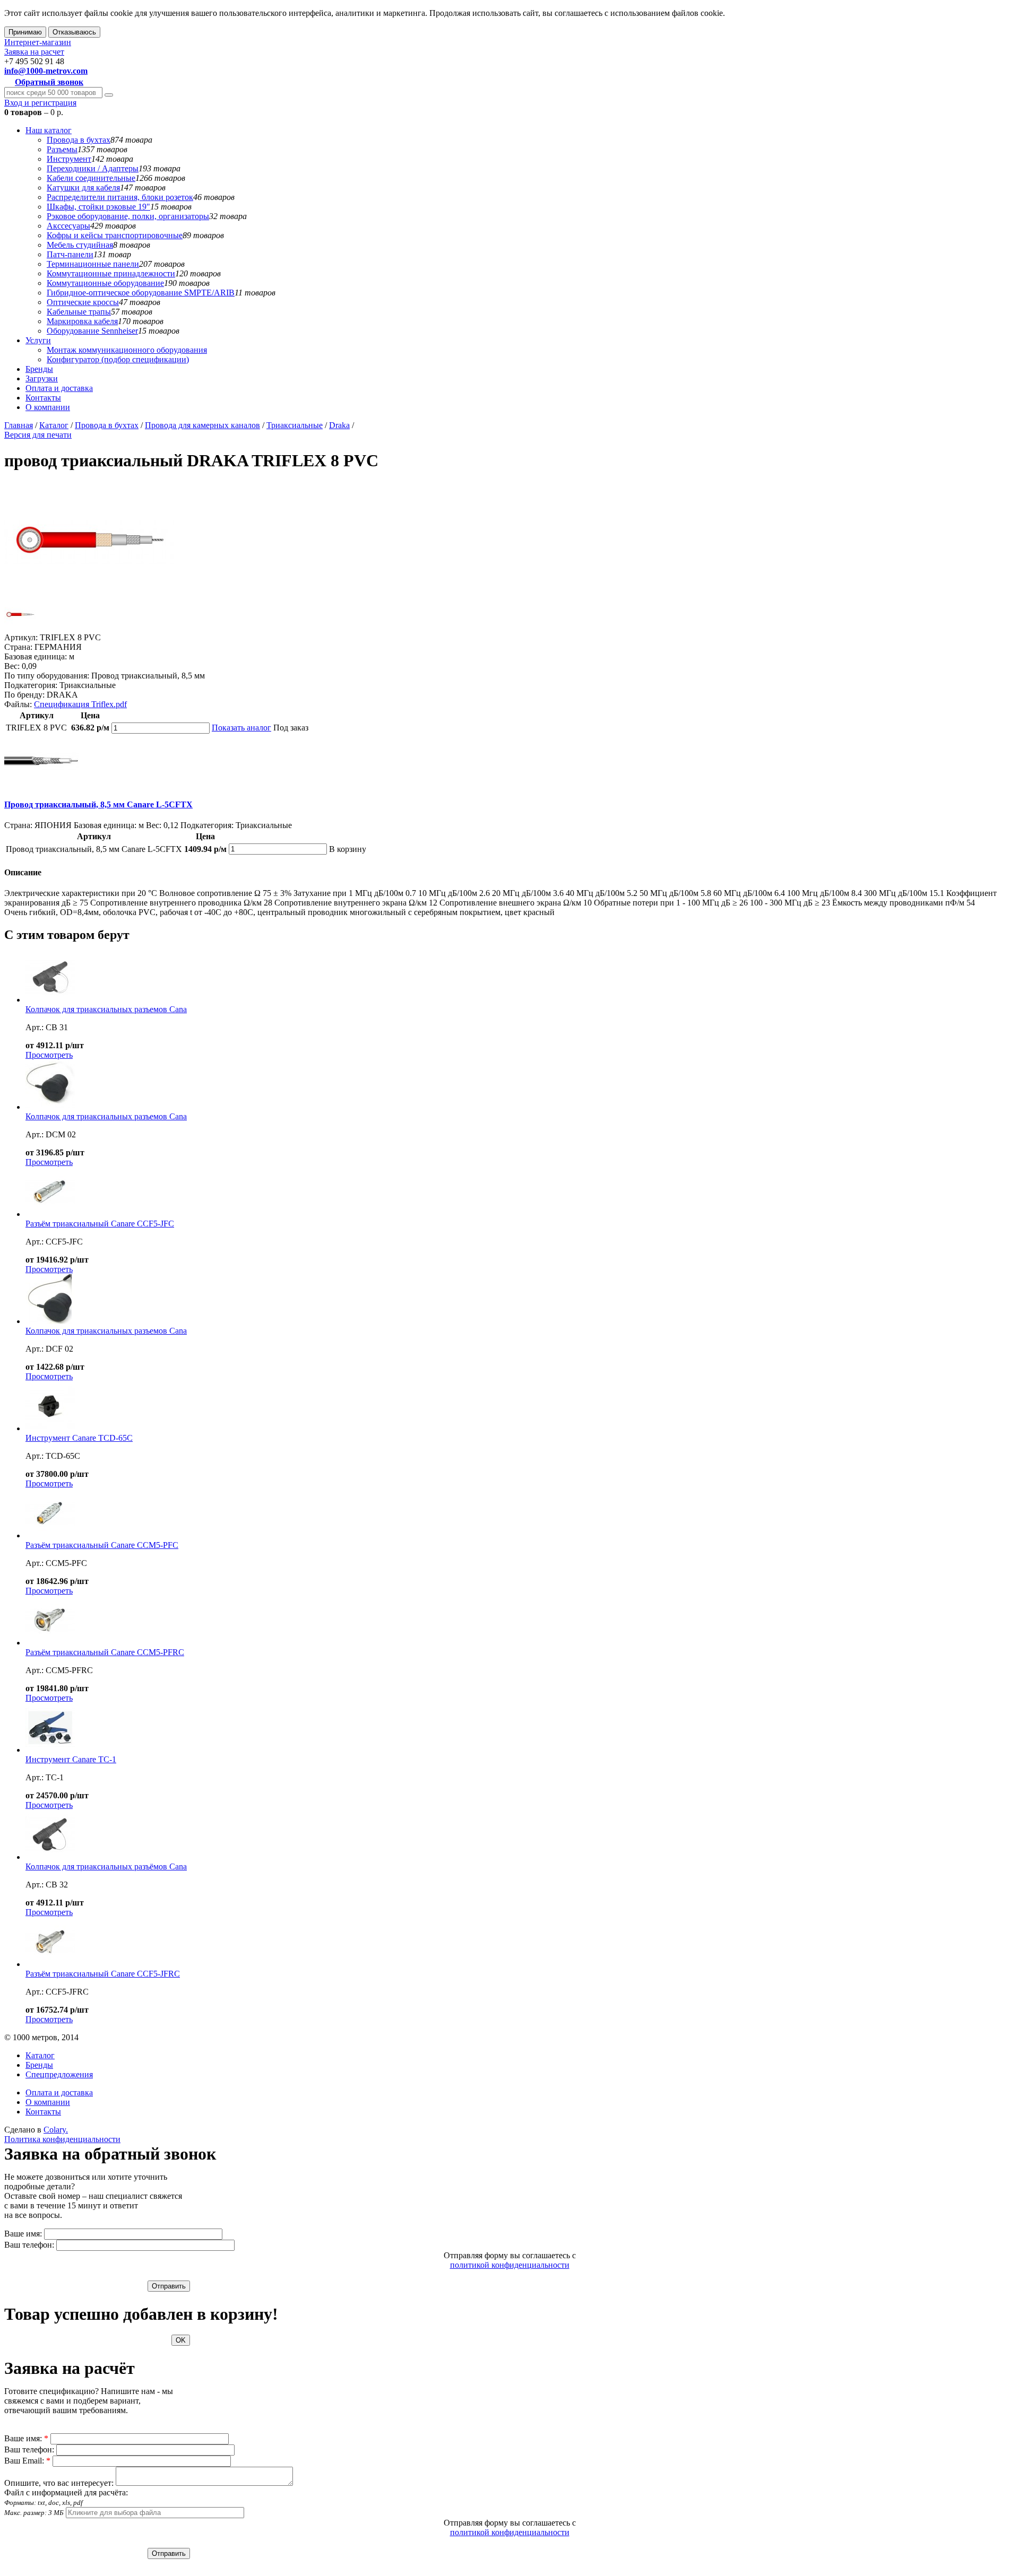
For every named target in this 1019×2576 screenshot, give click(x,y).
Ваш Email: (27, 2461)
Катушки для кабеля (83, 188)
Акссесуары (68, 226)
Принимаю (25, 32)
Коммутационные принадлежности (111, 273)
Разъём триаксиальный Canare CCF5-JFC (100, 1224)
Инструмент (69, 159)
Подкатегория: (31, 685)
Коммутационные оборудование (105, 283)
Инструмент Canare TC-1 (71, 1759)
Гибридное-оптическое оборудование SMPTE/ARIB (141, 293)
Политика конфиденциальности (62, 2139)
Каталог (54, 425)
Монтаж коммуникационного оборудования (127, 350)
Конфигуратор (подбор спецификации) (118, 359)
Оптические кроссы (83, 302)
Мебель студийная (80, 245)
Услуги (38, 340)
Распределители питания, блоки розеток (120, 197)
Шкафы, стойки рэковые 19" (98, 207)
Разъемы (62, 149)
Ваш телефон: (29, 2245)
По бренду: (24, 695)
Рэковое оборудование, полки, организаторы (128, 216)
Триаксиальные (295, 425)
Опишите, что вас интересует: (59, 2483)
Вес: (12, 666)
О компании (48, 407)
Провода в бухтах (79, 140)
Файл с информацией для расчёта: (66, 2502)
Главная (19, 425)
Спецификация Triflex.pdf (80, 704)
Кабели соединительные (91, 178)
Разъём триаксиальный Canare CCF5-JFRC (103, 1974)
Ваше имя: (23, 2234)
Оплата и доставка (59, 388)
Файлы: (18, 704)
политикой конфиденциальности (510, 2265)
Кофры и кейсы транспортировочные (115, 235)
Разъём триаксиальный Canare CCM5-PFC (102, 1545)
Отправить (169, 2286)
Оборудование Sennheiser (92, 331)
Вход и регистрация (40, 103)
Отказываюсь (74, 32)
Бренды (39, 369)
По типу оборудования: (47, 676)
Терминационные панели (93, 264)
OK (181, 2340)
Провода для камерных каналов (202, 425)
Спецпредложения (59, 2074)
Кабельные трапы (79, 312)
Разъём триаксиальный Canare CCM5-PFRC (105, 1652)
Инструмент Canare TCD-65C (79, 1438)
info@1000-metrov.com (46, 71)
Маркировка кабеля (82, 321)
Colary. (56, 2130)
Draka (339, 425)
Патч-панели (70, 254)
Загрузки (42, 378)
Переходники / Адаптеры (93, 168)
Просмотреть (49, 1055)
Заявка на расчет (34, 52)
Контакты (43, 398)
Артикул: (21, 637)
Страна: (18, 647)
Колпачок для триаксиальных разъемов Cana (106, 1009)
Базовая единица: (36, 656)
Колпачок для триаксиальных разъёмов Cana (106, 1866)
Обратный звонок (49, 82)
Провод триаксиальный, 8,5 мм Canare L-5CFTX (98, 804)
